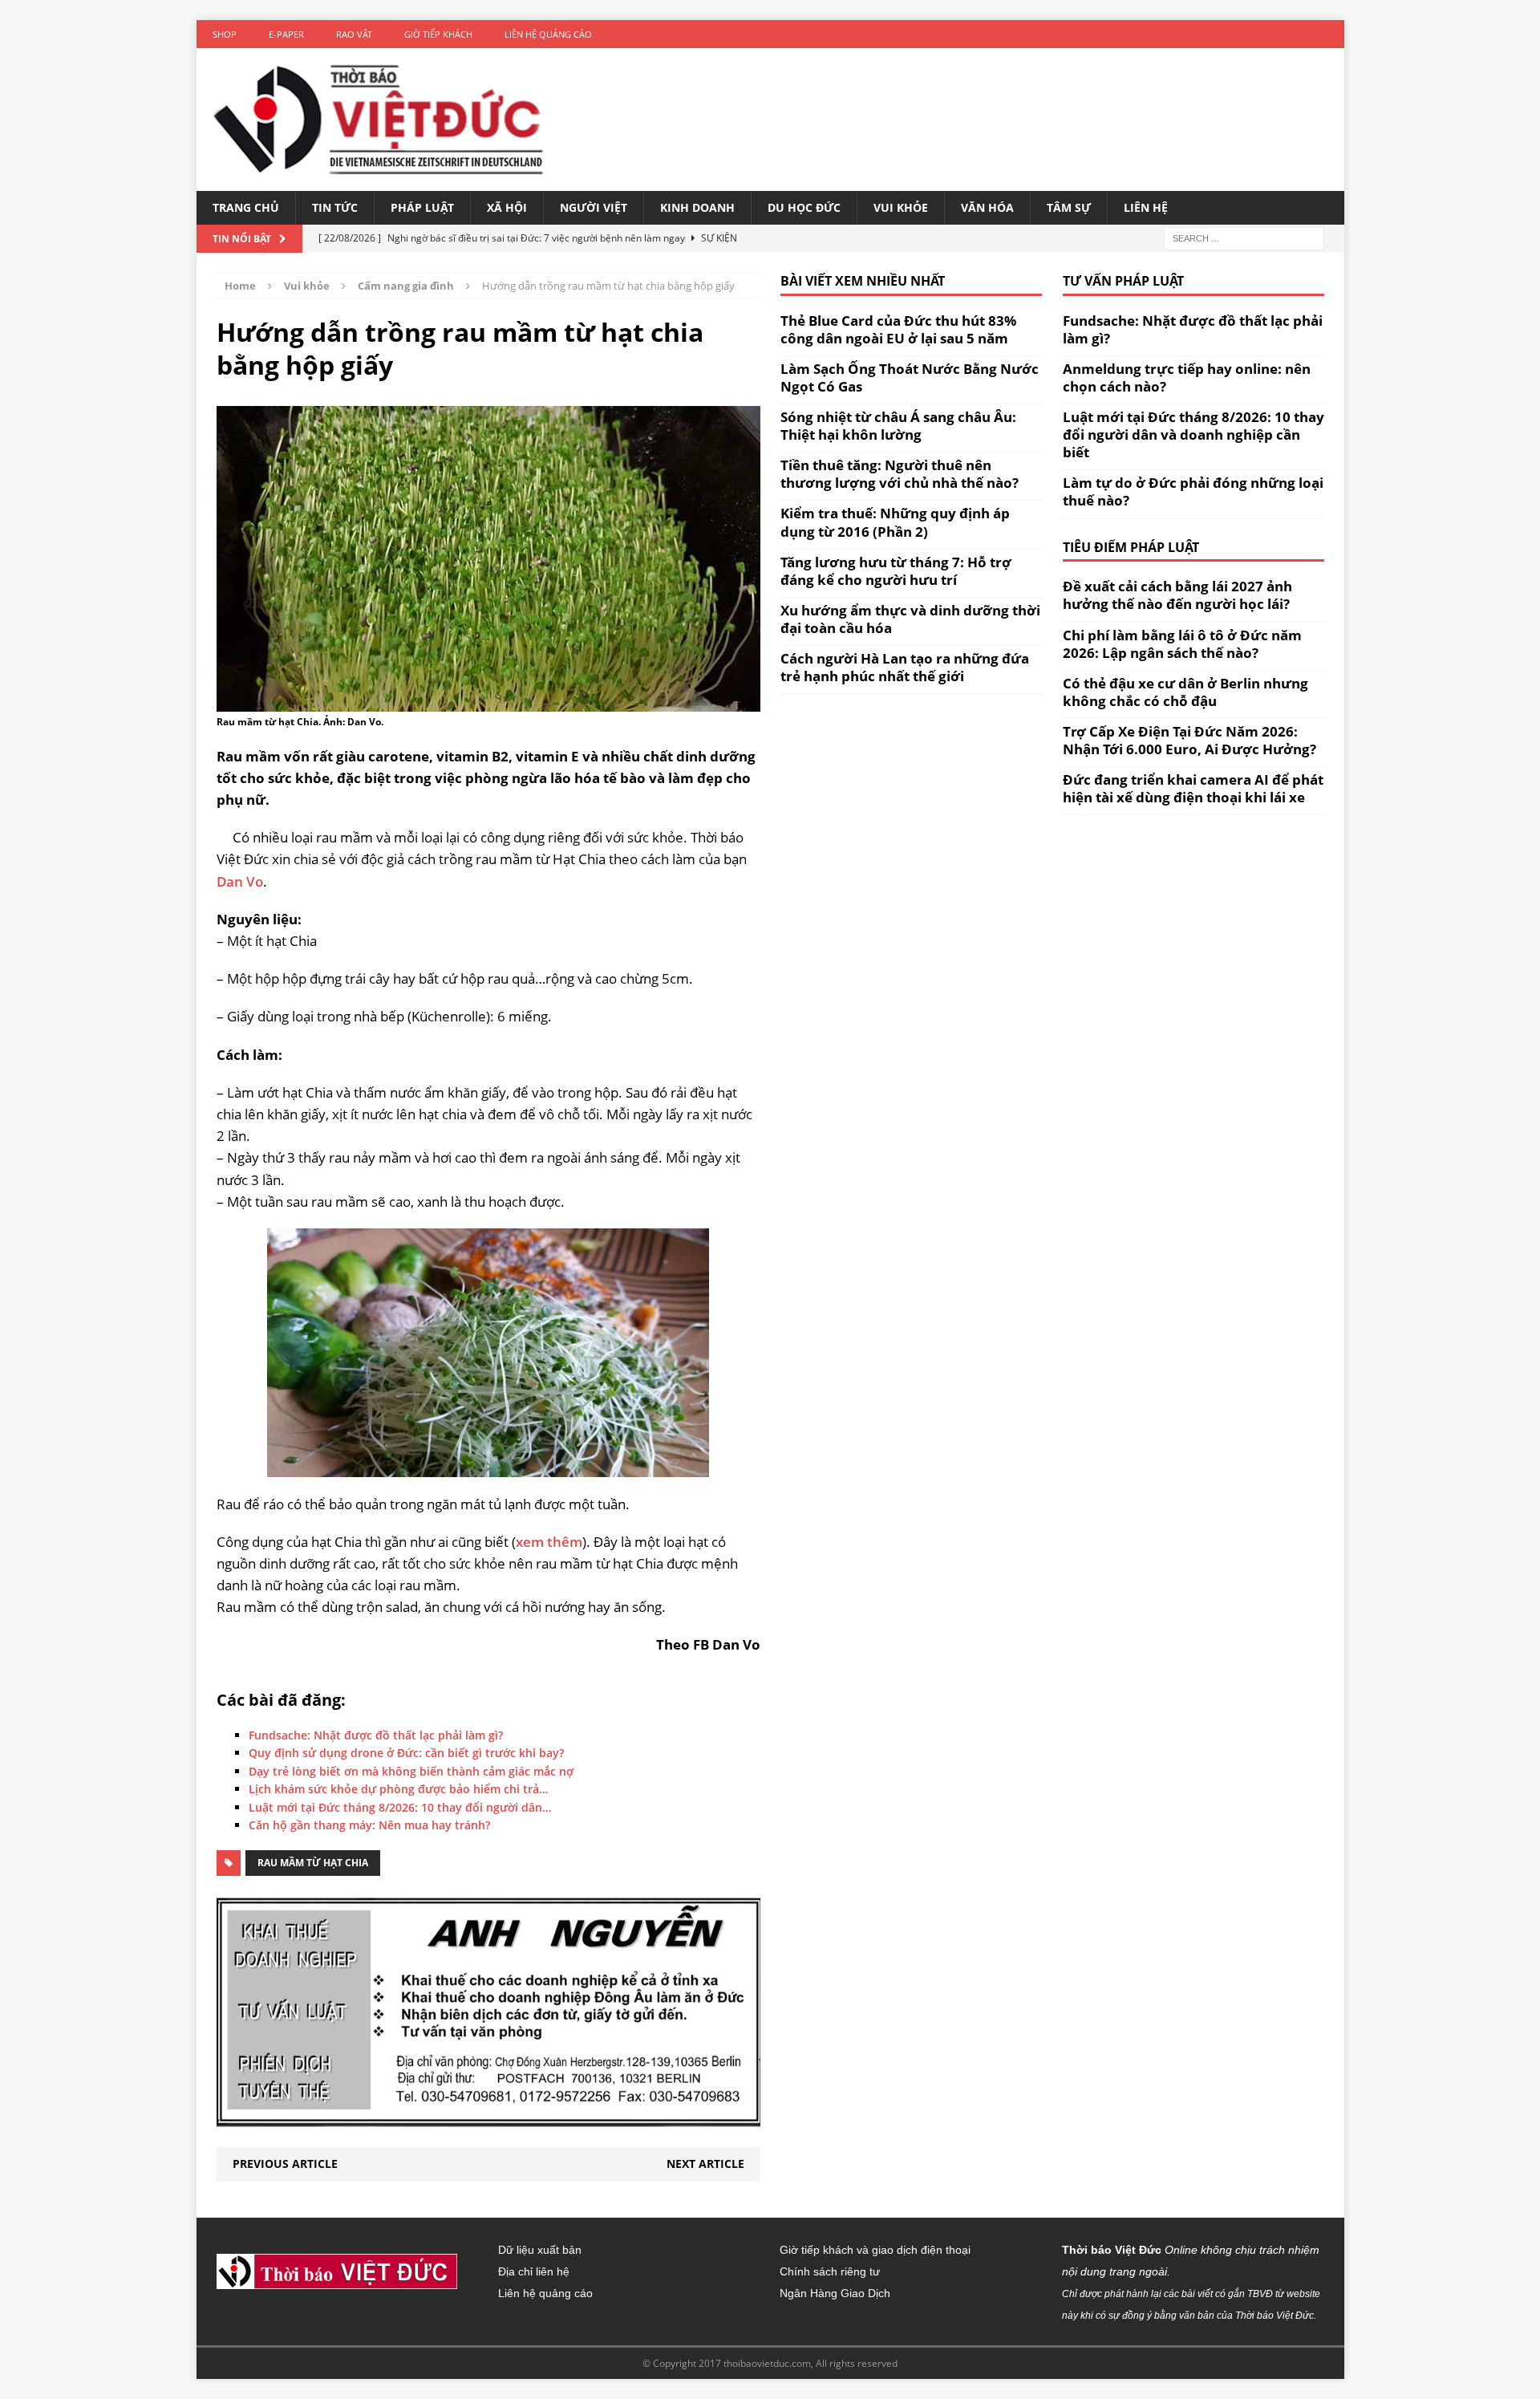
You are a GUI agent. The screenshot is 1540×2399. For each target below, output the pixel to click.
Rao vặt (354, 34)
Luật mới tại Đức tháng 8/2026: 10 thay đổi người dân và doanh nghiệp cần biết (1193, 434)
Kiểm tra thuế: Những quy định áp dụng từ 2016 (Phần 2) (895, 522)
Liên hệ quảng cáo (548, 34)
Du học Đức (804, 207)
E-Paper (286, 34)
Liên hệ (1146, 207)
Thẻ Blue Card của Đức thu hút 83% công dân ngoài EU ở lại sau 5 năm (898, 329)
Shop (225, 34)
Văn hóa (987, 207)
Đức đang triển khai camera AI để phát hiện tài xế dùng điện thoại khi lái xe (1193, 788)
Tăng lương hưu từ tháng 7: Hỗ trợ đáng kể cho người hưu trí (896, 571)
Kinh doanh (697, 207)
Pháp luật (422, 207)
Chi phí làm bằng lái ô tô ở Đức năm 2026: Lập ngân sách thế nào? (1182, 644)
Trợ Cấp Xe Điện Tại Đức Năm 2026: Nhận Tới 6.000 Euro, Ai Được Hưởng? (1189, 740)
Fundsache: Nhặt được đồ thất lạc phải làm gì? (1193, 329)
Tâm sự (1069, 207)
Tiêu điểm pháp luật (1131, 547)
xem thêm (549, 1542)
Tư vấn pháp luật (1123, 281)
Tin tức (335, 207)
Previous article (285, 2164)
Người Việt (594, 207)
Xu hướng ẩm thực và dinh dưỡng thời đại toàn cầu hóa (910, 619)
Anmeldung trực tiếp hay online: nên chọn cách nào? (1187, 378)
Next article (705, 2164)
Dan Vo (240, 881)
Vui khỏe (901, 207)
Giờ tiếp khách (438, 34)
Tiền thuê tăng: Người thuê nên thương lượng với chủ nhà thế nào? (900, 474)
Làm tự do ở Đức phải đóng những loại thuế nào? (1193, 491)
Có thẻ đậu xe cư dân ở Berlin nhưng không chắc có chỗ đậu (1185, 692)
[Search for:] (1244, 237)
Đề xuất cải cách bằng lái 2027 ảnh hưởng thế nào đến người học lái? (1177, 595)
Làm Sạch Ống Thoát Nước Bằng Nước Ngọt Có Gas (910, 378)
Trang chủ (246, 207)
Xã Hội (507, 207)
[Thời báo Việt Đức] (378, 120)
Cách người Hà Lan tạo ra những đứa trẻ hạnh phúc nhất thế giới (905, 667)
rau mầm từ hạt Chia (313, 1863)
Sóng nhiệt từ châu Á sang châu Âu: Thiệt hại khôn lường (898, 426)
